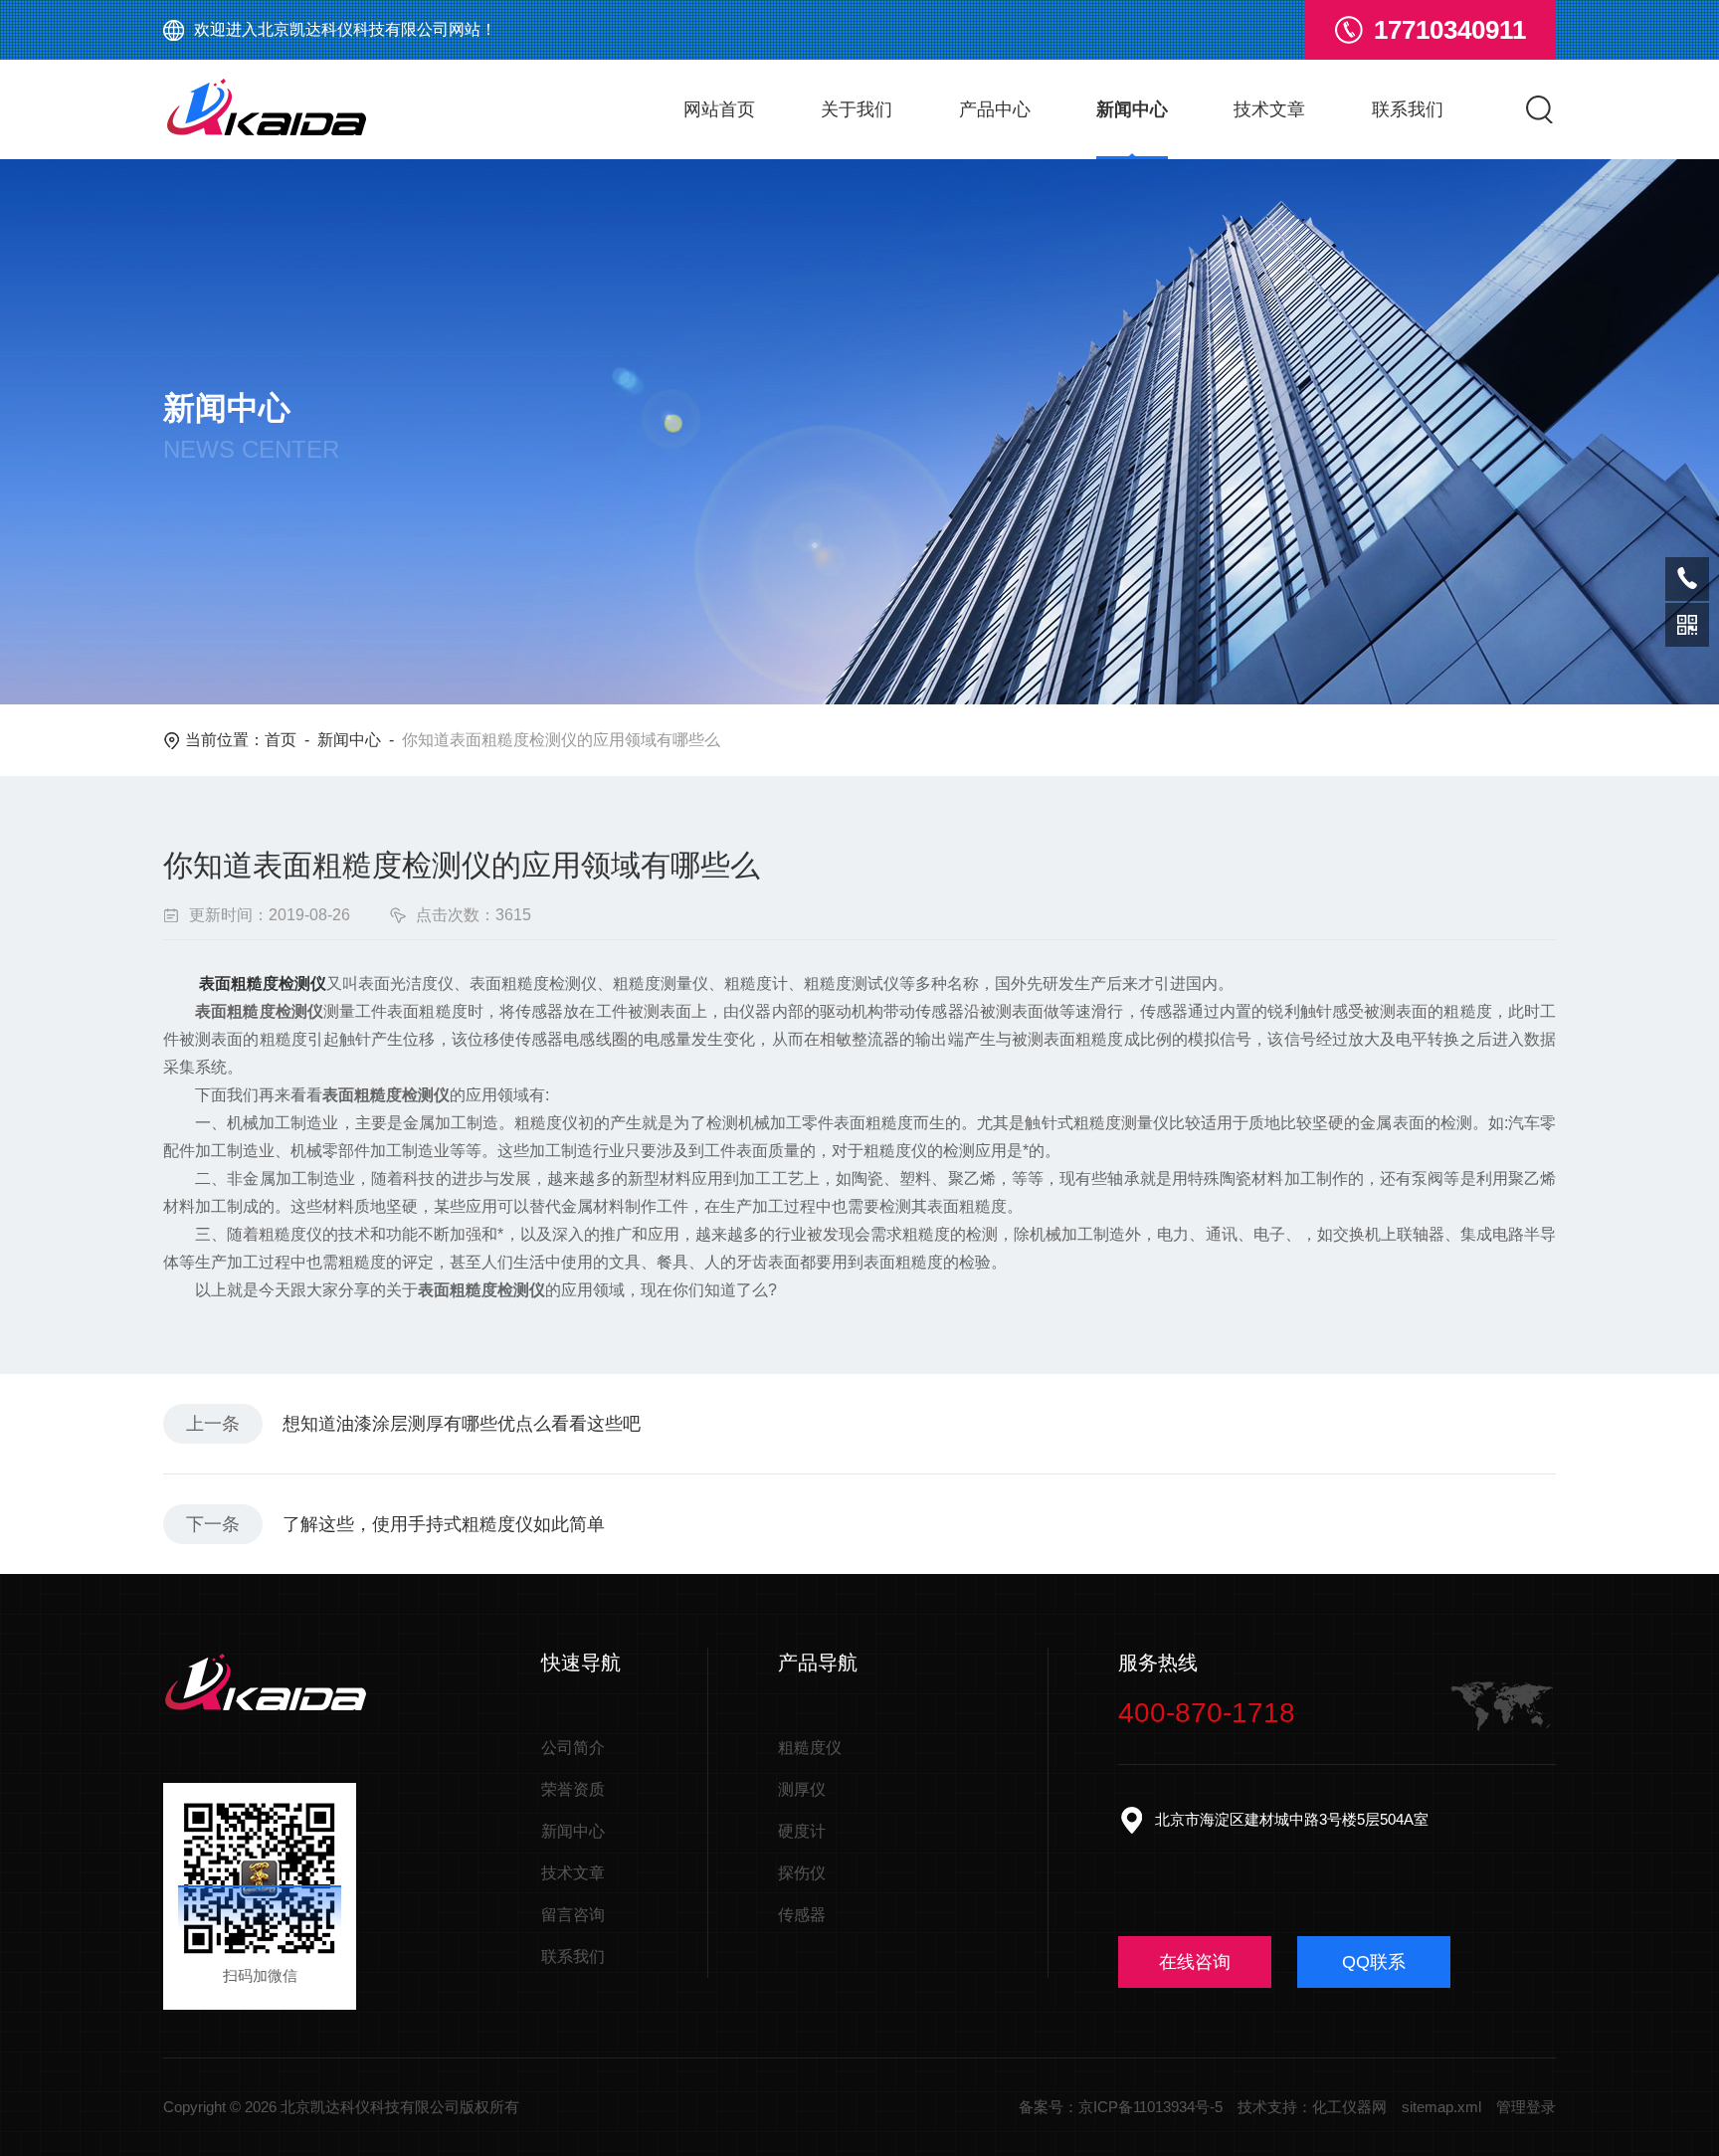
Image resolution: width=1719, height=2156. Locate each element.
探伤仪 (802, 1873)
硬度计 (802, 1831)
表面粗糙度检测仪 (263, 983)
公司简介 (573, 1748)
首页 (281, 740)
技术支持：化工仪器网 (1312, 2107)
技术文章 (1269, 109)
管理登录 (1526, 2107)
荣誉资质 (573, 1789)
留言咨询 (573, 1915)
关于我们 (857, 109)
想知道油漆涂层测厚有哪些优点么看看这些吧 (462, 1424)
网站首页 (719, 109)
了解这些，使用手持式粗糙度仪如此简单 (444, 1524)
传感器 (802, 1915)
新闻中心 (1132, 109)
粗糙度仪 (810, 1748)
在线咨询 (1195, 1962)
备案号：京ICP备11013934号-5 (1121, 2107)
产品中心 (995, 109)
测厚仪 (802, 1789)
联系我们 (1408, 109)
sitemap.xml (1441, 2107)
